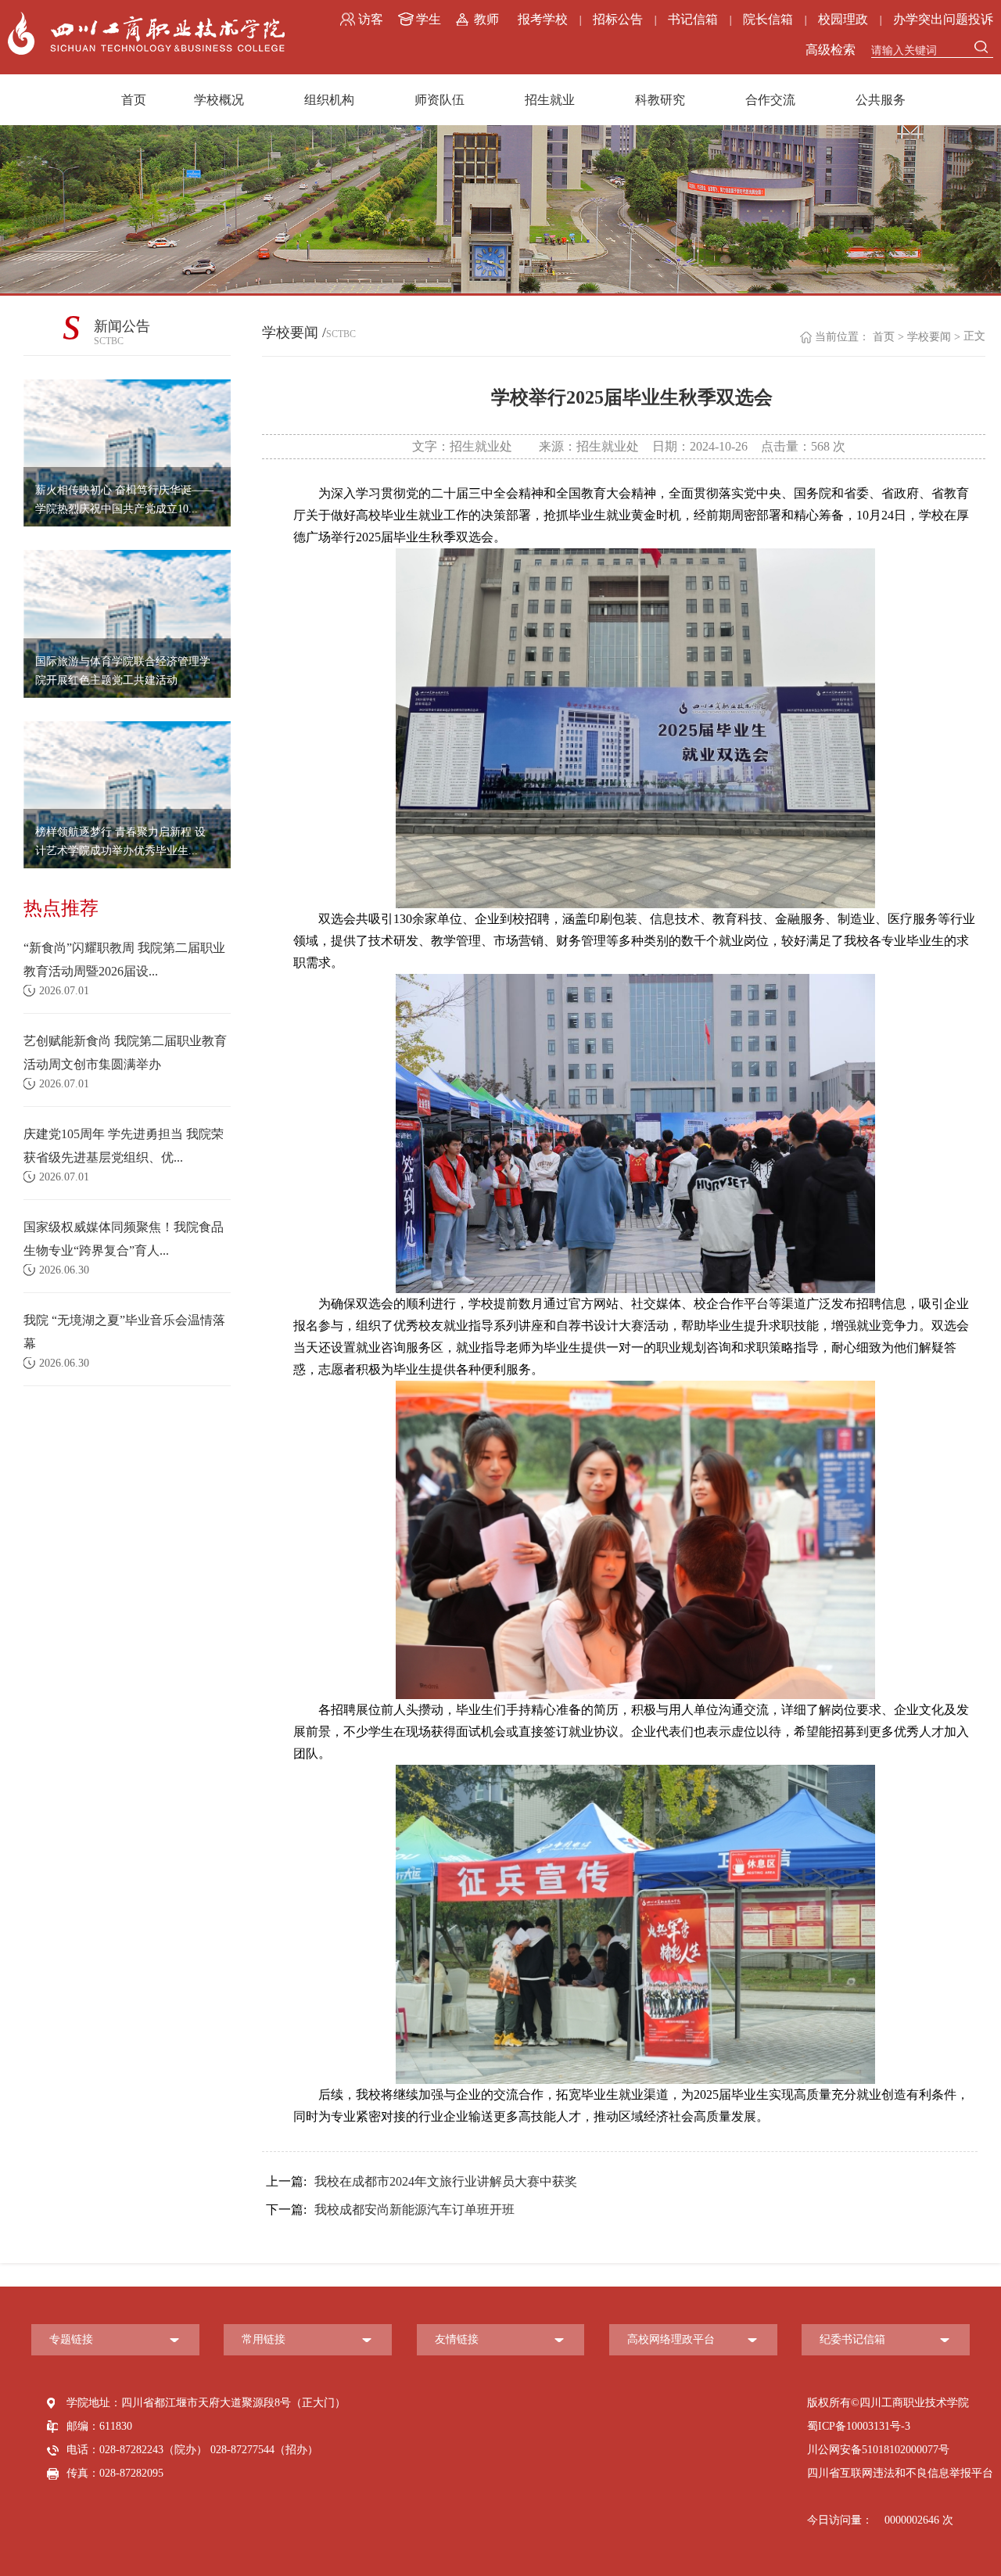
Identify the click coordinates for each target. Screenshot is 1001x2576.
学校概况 (219, 100)
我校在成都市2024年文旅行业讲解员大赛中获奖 (422, 2181)
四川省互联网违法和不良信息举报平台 (900, 2473)
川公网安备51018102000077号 (878, 2450)
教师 (486, 19)
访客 (371, 19)
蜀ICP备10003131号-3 (859, 2426)
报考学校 (543, 19)
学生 (429, 19)
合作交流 (770, 100)
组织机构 (329, 100)
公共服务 (881, 100)
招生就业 (550, 100)
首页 (134, 100)
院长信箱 (768, 19)
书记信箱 (693, 19)
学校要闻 (929, 337)
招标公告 (618, 19)
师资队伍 (440, 100)
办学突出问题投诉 (943, 19)
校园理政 (843, 19)
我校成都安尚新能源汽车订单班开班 (390, 2210)
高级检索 (831, 50)
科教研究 (660, 100)
